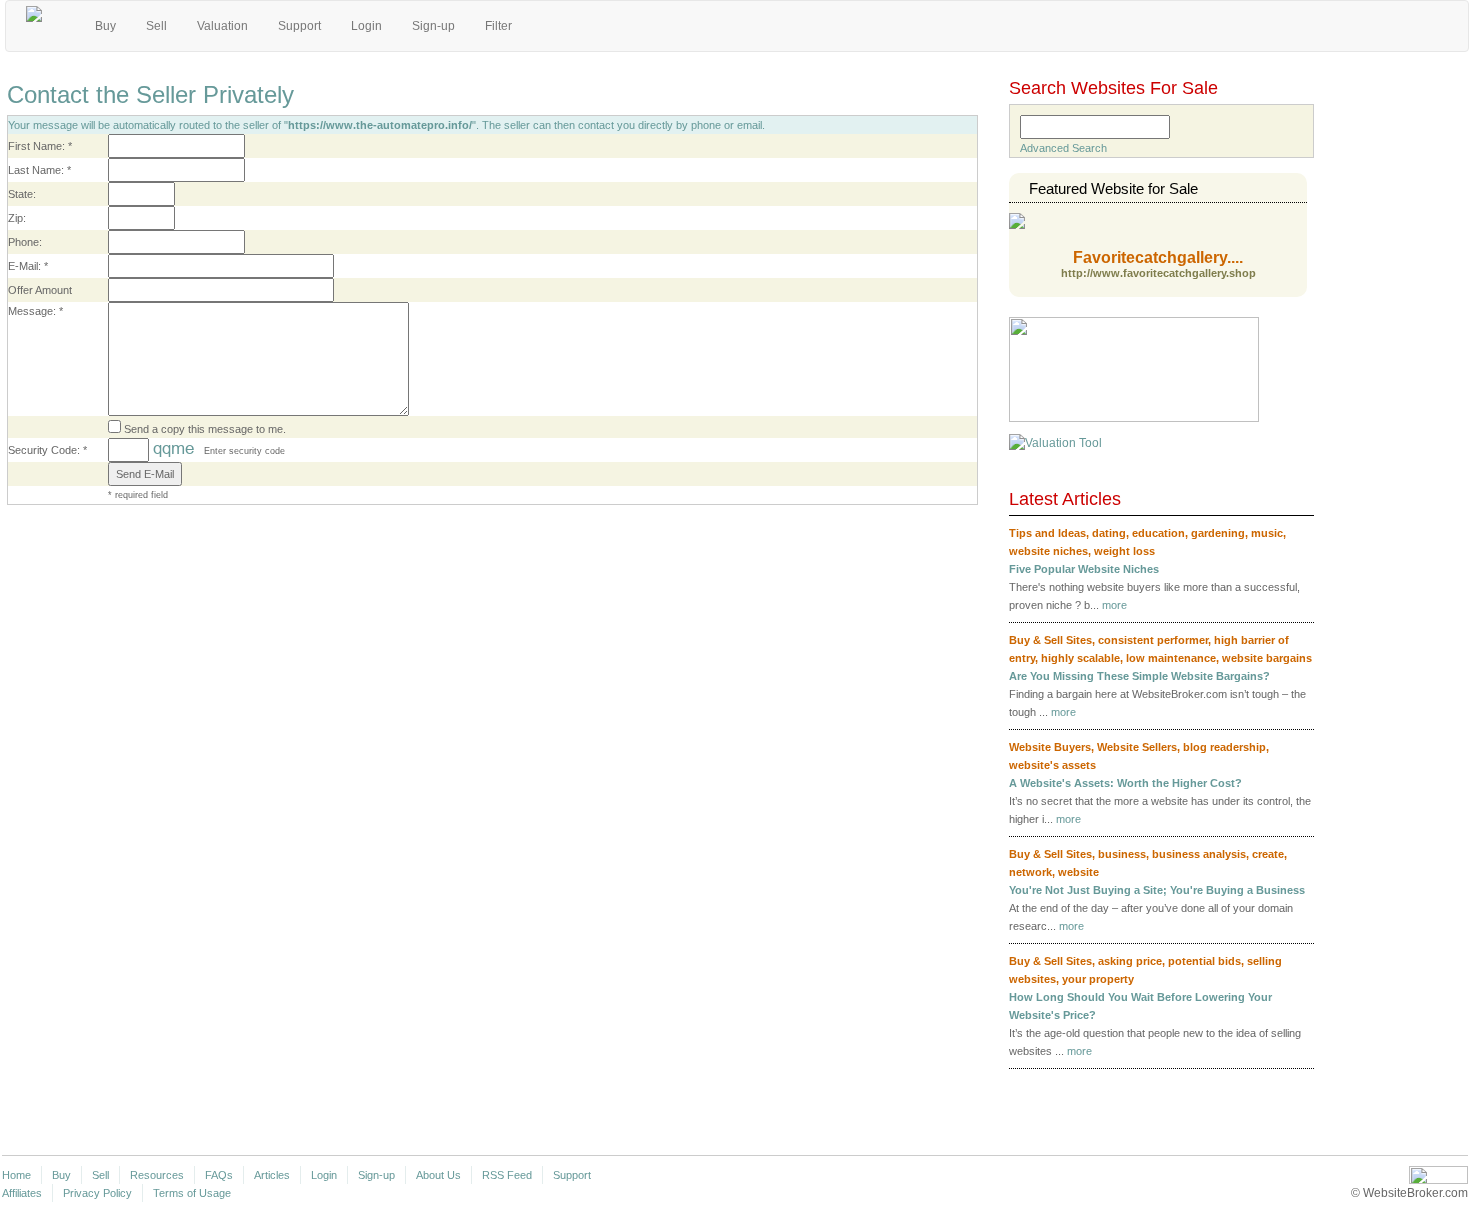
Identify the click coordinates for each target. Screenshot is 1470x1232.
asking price (1130, 961)
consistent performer (1153, 640)
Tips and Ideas (1047, 533)
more (1114, 605)
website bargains (1267, 658)
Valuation (222, 26)
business (1122, 854)
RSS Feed (507, 1175)
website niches (1048, 551)
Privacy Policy (97, 1193)
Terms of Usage (192, 1193)
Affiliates (22, 1193)
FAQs (219, 1175)
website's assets (1052, 765)
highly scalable (1080, 658)
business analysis (1199, 854)
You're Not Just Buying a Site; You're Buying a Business (1157, 890)
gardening (1218, 533)
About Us (438, 1175)
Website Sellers (1137, 747)
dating (1109, 533)
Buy (105, 26)
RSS (1308, 501)
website (1078, 872)
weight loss (1124, 551)
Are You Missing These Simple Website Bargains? (1139, 676)
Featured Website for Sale (1113, 188)
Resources (157, 1175)
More (1279, 1087)
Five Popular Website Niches (1084, 569)
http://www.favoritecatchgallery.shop (1158, 273)
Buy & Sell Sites (1050, 640)
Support (299, 26)
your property (1098, 979)
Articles (272, 1175)
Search (1212, 125)
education (1158, 533)
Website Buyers (1050, 747)
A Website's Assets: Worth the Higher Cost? (1125, 783)
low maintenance (1171, 658)
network (1030, 872)
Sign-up (433, 26)
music (1267, 533)
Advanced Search (1063, 148)
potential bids (1204, 961)
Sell (156, 26)
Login (366, 26)
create (1268, 854)
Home (16, 1175)
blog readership (1224, 747)
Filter (498, 26)
